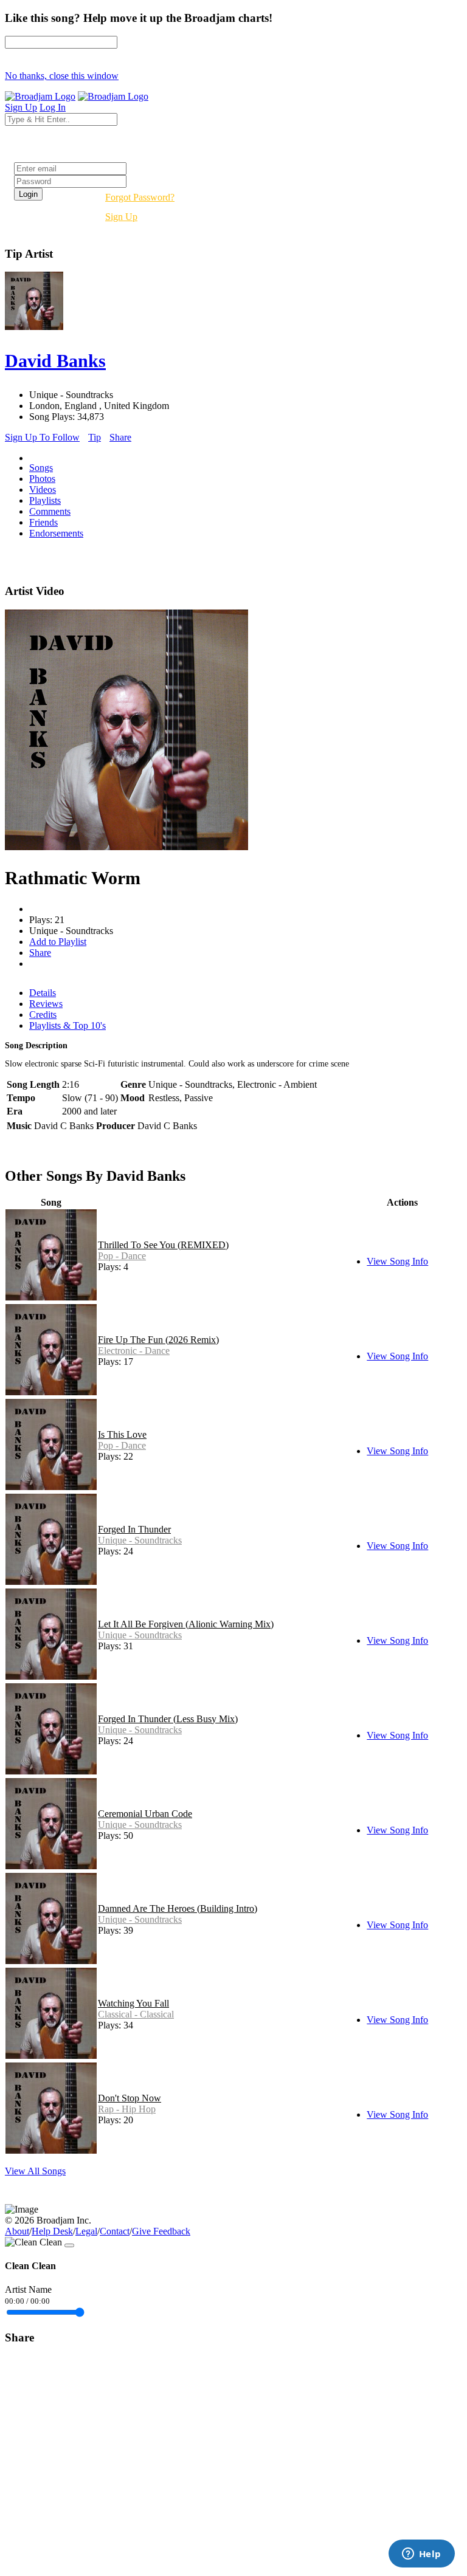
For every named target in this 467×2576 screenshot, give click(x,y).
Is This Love (122, 1434)
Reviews (46, 1004)
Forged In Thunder (134, 1529)
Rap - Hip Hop (127, 2109)
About (17, 2231)
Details (43, 993)
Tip (95, 437)
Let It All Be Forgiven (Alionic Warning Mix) (186, 1624)
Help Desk (52, 2231)
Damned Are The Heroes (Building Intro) (178, 1908)
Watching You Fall (133, 2003)
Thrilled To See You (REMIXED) (163, 1245)
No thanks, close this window (62, 76)
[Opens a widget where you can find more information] (421, 2555)
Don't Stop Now (130, 2098)
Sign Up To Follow (42, 437)
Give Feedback (161, 2231)
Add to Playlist (58, 942)
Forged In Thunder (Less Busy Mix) (168, 1719)
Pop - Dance (122, 1256)
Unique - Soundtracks (140, 1540)
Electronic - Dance (134, 1351)
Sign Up (121, 217)
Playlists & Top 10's (67, 1025)
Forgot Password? (140, 197)
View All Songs (35, 2171)
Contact (115, 2231)
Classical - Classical (136, 2014)
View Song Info (397, 1261)
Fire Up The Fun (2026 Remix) (158, 1340)
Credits (43, 1015)
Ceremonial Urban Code (145, 1814)
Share (120, 437)
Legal (86, 2231)
